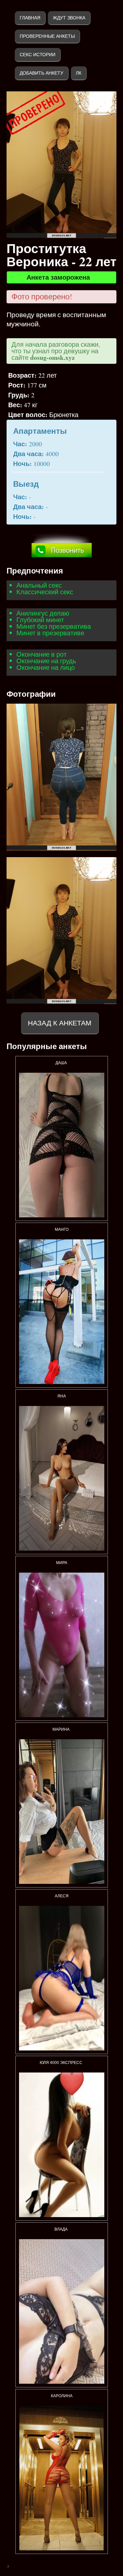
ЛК (79, 73)
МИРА (62, 1563)
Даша (62, 1063)
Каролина (62, 2396)
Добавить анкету (41, 73)
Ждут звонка (69, 18)
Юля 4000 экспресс (61, 2063)
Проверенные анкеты (47, 36)
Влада (61, 2229)
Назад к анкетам (60, 1023)
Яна (62, 1396)
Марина (61, 1729)
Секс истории (38, 55)
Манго (62, 1229)
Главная (30, 18)
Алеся (62, 1896)
